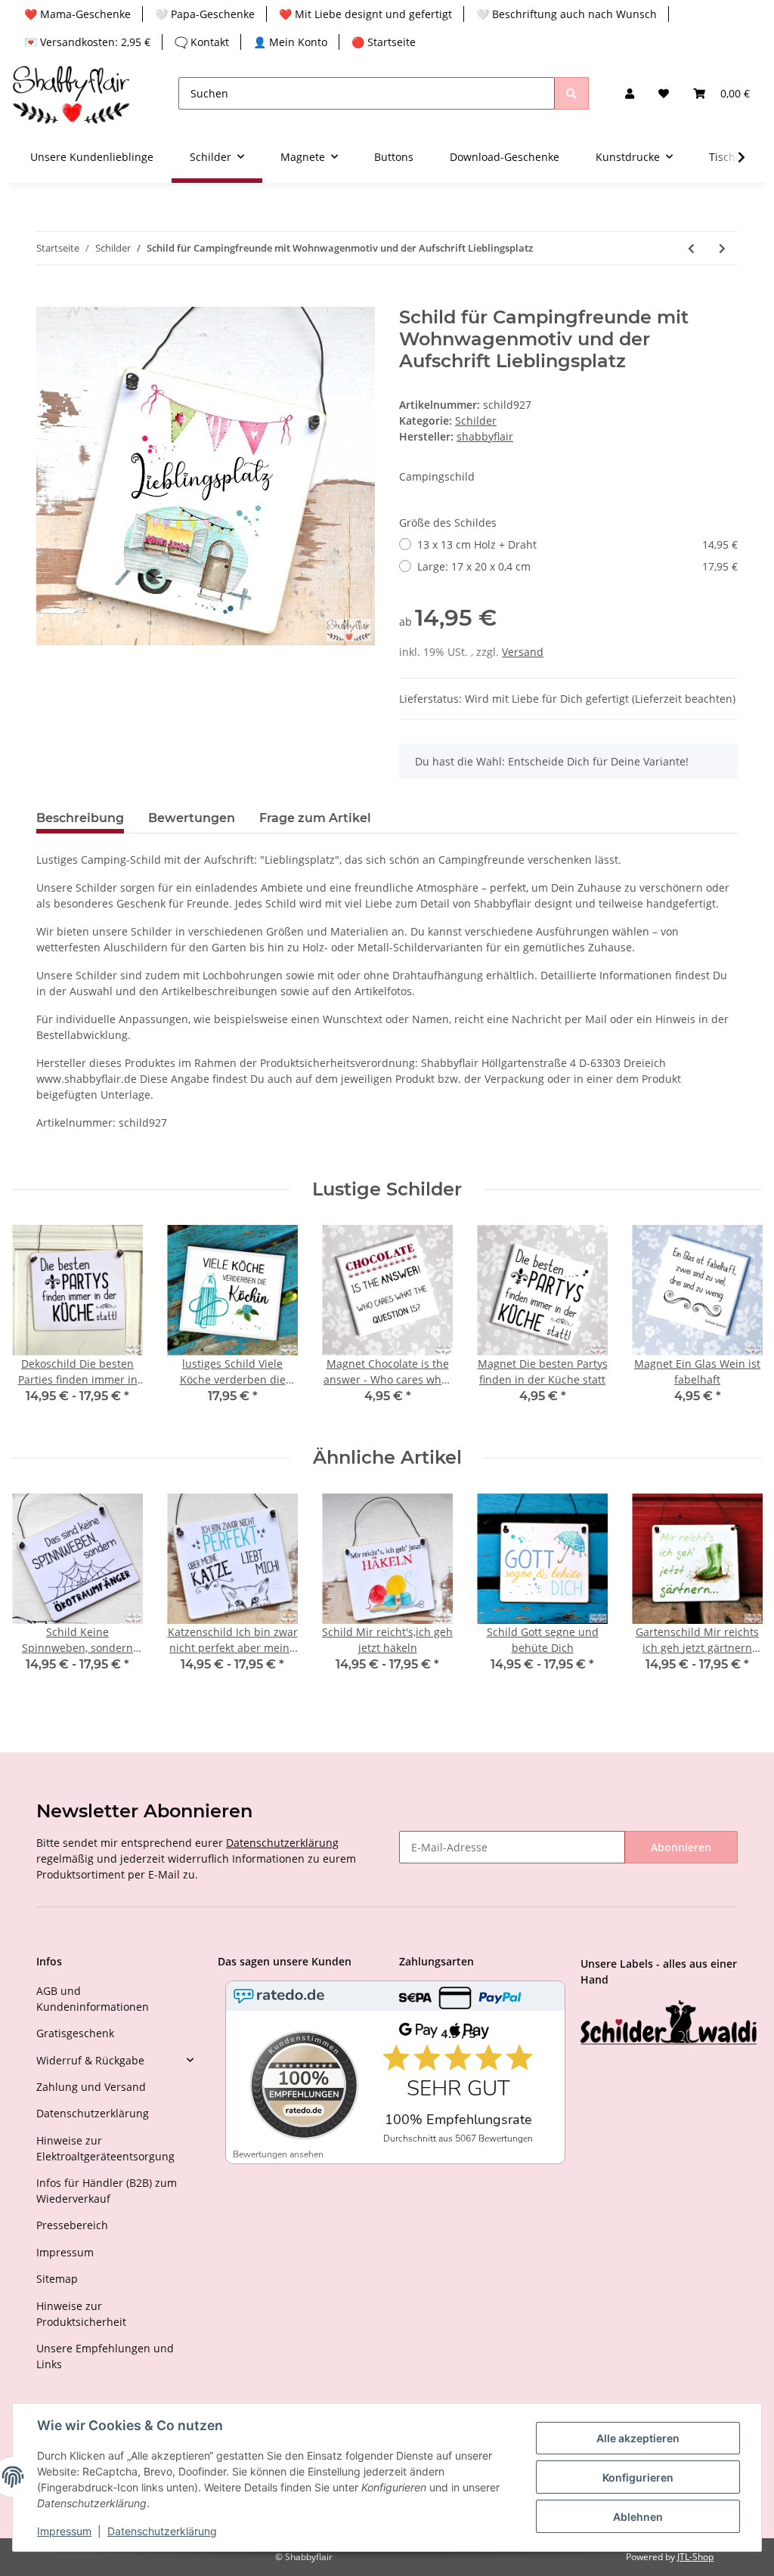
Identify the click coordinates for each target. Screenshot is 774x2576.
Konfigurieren (638, 2477)
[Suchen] (571, 93)
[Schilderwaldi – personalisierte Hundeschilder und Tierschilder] (669, 2024)
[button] (630, 93)
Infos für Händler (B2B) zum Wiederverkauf (107, 2191)
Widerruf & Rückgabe (90, 2060)
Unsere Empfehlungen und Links (105, 2356)
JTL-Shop (695, 2557)
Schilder (476, 421)
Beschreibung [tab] (80, 818)
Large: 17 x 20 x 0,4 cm (577, 566)
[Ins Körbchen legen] (48, 298)
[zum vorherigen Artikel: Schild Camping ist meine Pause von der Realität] (691, 248)
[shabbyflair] (71, 93)
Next (737, 1324)
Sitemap (57, 2279)
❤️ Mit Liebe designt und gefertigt (365, 14)
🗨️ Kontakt (202, 42)
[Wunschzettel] (664, 93)
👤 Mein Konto (290, 42)
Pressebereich (72, 2225)
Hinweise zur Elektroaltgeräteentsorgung (105, 2148)
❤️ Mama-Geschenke (77, 14)
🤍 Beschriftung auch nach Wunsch (567, 14)
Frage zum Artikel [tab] (315, 818)
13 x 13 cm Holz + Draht (577, 544)
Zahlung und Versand (91, 2087)
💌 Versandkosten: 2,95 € (87, 42)
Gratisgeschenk (75, 2033)
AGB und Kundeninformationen (93, 1999)
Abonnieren (681, 1847)
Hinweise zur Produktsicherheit (81, 2314)
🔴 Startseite (384, 42)
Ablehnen (638, 2517)
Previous (37, 1324)
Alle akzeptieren (638, 2438)
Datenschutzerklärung (282, 1843)
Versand (523, 652)
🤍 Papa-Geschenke (205, 14)
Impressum (65, 2252)
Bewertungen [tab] (192, 818)
